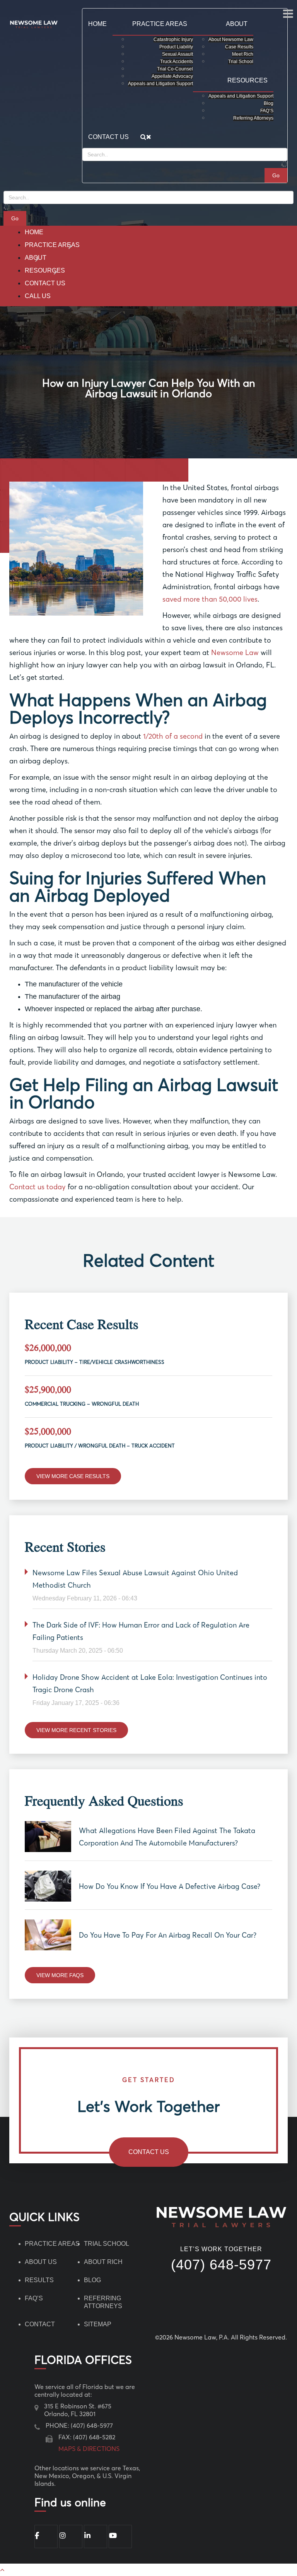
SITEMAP (98, 2324)
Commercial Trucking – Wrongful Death (82, 1404)
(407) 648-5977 (221, 2265)
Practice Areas (52, 245)
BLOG (92, 2280)
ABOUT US (41, 2262)
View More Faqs (60, 1975)
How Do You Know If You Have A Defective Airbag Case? (170, 1886)
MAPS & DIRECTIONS (89, 2449)
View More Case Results (73, 1476)
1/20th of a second (173, 736)
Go (15, 218)
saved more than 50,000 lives (210, 599)
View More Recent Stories (76, 1730)
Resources (45, 270)
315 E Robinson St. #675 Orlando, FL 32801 (78, 2410)
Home (34, 232)
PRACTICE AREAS (52, 2244)
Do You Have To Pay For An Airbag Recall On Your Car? (168, 1935)
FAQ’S (34, 2298)
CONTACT (40, 2324)
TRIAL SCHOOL (107, 2244)
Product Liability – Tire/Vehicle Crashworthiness (95, 1362)
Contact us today (38, 1187)
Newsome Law (235, 653)
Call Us (38, 296)
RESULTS (39, 2280)
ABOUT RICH (103, 2262)
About (36, 258)
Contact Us (45, 283)
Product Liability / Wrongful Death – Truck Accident (100, 1446)
